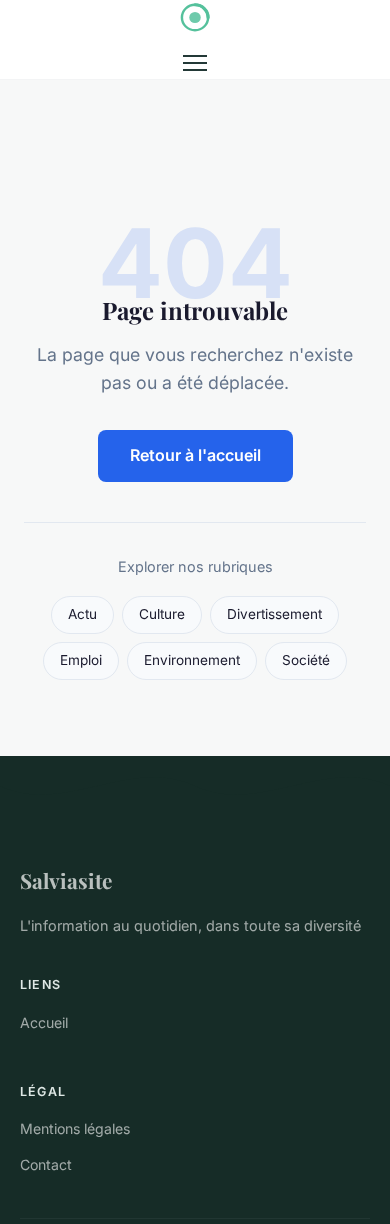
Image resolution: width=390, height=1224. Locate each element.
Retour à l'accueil (195, 455)
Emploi (81, 660)
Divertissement (274, 614)
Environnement (192, 660)
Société (306, 660)
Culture (162, 614)
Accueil (44, 1022)
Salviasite (66, 880)
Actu (82, 614)
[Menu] (195, 63)
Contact (46, 1164)
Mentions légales (75, 1128)
